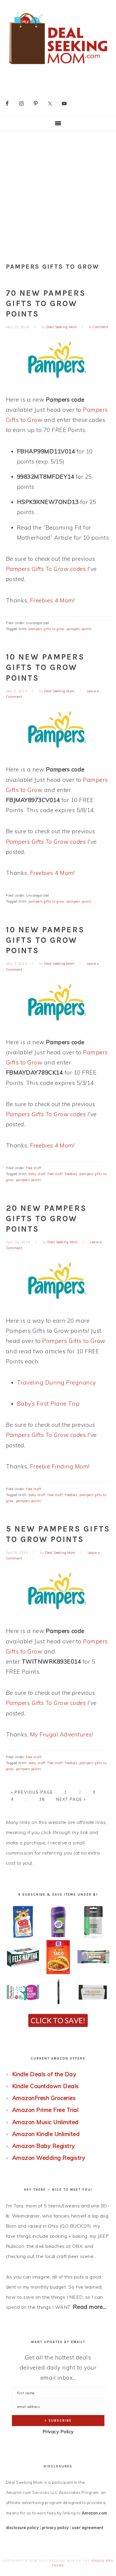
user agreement (88, 2528)
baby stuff (37, 1174)
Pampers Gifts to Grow (74, 1341)
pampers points (79, 629)
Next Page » (71, 1799)
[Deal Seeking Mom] (58, 66)
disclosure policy (22, 2528)
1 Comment (99, 327)
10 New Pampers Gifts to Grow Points (45, 667)
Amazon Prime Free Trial (46, 2110)
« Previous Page (32, 1792)
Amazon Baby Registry (44, 2146)
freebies (71, 1174)
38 (42, 1799)
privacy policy (55, 2528)
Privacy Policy (58, 2432)
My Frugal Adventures (61, 1734)
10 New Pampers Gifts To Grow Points (45, 940)
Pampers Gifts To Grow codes (46, 569)
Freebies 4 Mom (52, 600)
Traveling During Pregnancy (57, 1382)
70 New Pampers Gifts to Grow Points (46, 303)
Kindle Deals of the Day (44, 2074)
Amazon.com (95, 2513)
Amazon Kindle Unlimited (46, 2134)
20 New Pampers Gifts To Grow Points (46, 1219)
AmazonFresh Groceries (44, 2098)
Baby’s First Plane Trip (48, 1404)
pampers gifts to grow (47, 629)
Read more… (90, 2307)
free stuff (34, 1168)
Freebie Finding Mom (59, 1466)
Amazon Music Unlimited (46, 2122)
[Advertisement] (58, 192)
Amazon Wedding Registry (49, 2158)
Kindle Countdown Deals (46, 2086)
